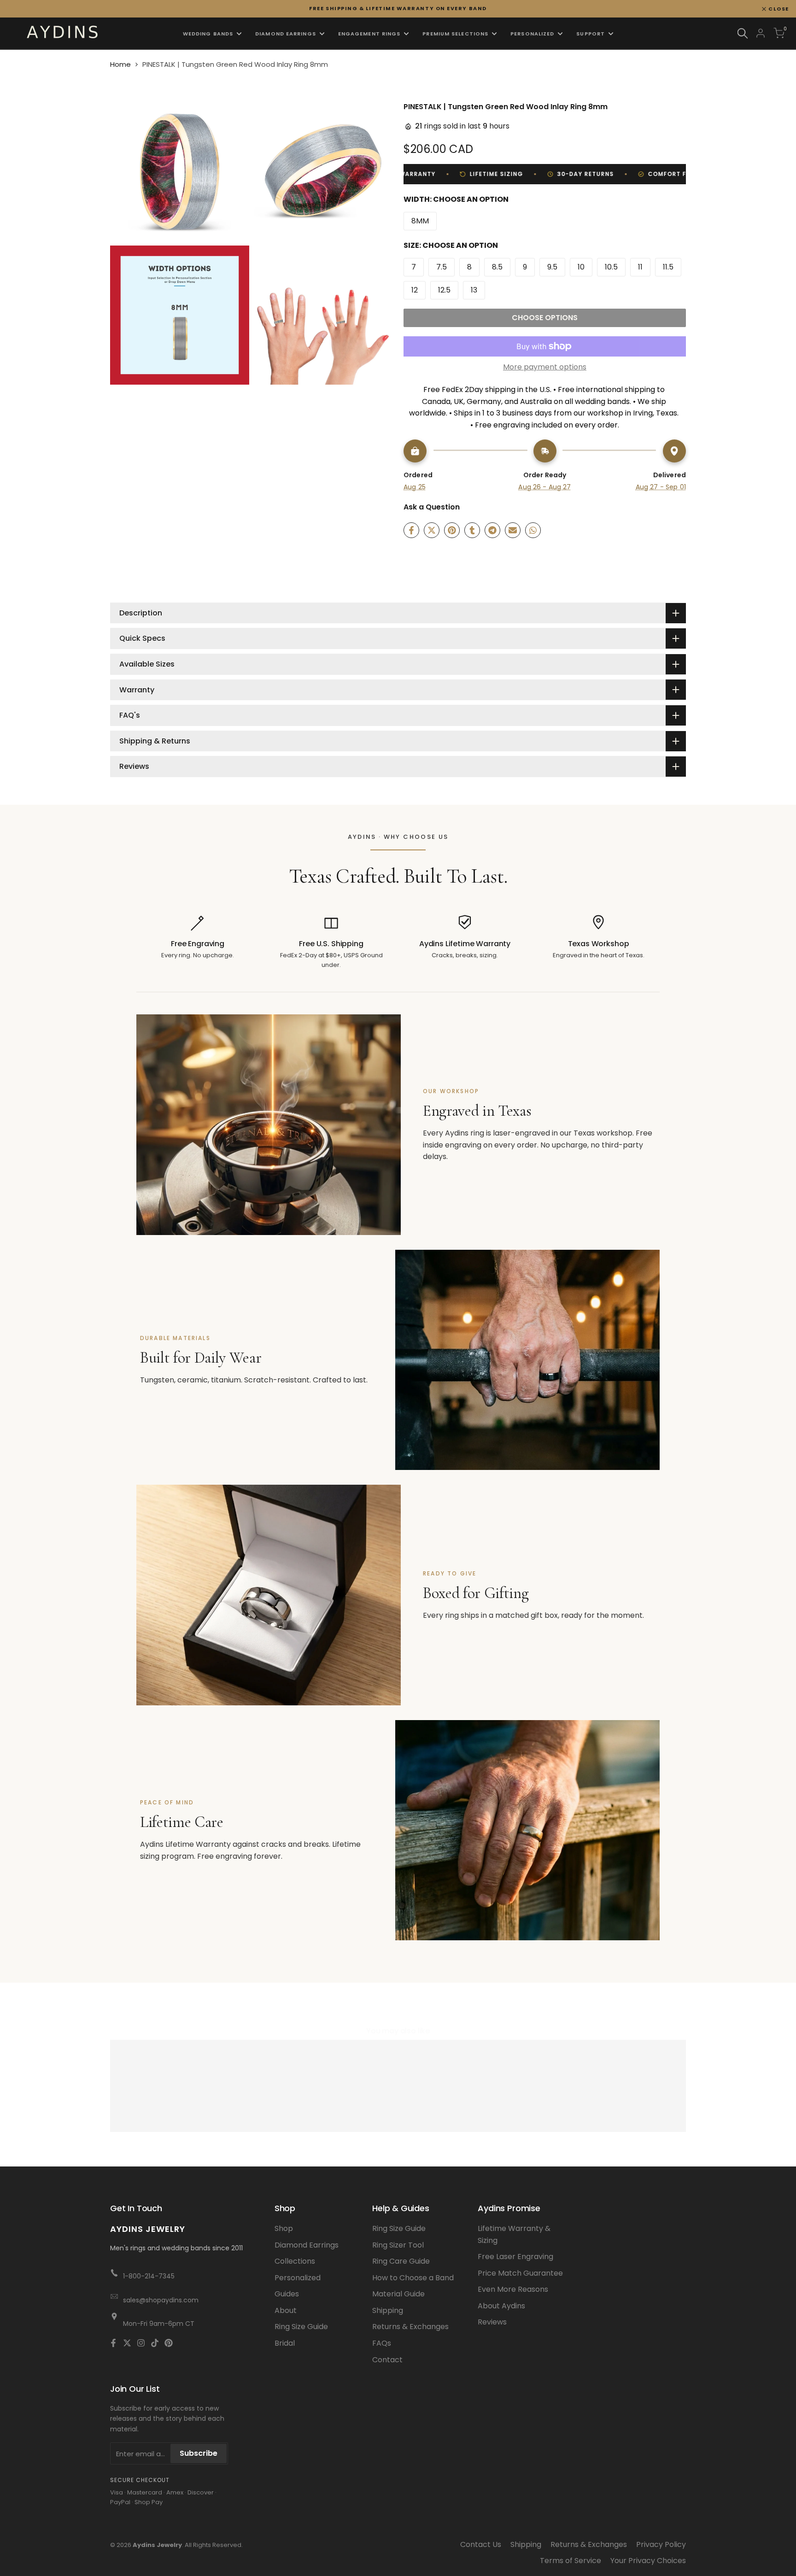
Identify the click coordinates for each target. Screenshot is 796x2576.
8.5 (497, 267)
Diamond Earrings (307, 2245)
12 (415, 290)
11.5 (668, 267)
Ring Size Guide (301, 2327)
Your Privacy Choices (648, 2561)
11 (640, 267)
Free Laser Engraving (515, 2257)
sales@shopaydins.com (161, 2300)
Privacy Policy (661, 2544)
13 (474, 290)
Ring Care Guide (401, 2261)
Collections (295, 2261)
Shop (284, 2228)
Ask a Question (432, 507)
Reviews (492, 2322)
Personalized (298, 2278)
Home (120, 64)
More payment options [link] (545, 367)
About (286, 2310)
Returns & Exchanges (410, 2327)
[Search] (743, 33)
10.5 (611, 267)
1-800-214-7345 (149, 2276)
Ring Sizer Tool (398, 2245)
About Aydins (501, 2306)
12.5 (444, 290)
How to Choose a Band (413, 2278)
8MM (420, 221)
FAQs (382, 2343)
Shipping (388, 2310)
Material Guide (398, 2294)
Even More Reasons (513, 2289)
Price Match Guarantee (520, 2273)
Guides (287, 2294)
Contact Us (481, 2544)
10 (581, 267)
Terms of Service (571, 2561)
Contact (387, 2360)
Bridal (285, 2343)
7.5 (442, 267)
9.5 (552, 267)
